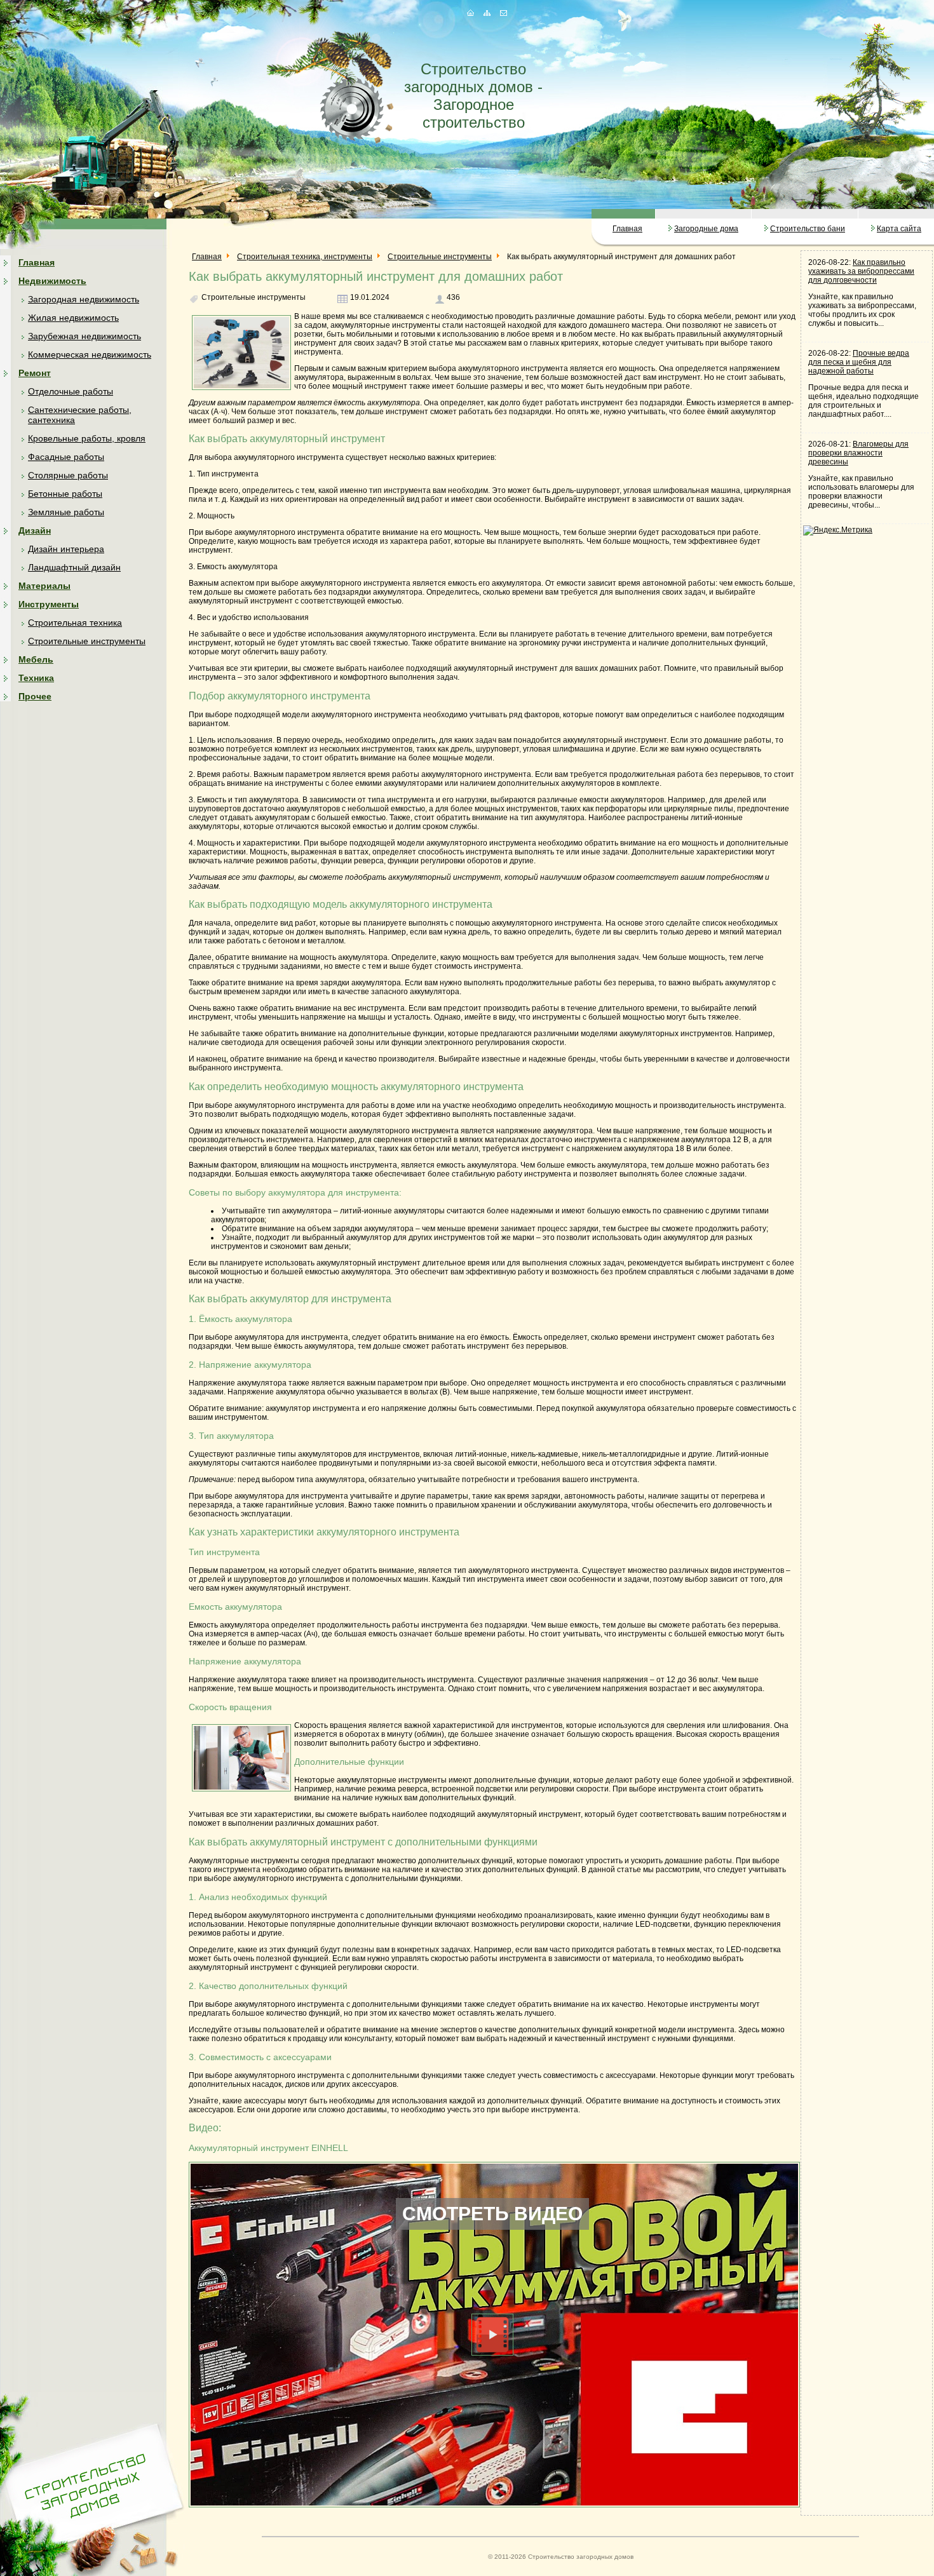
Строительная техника (75, 623)
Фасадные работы (66, 457)
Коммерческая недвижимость (90, 354)
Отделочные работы (71, 391)
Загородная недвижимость (84, 299)
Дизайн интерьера (66, 549)
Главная (627, 229)
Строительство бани (808, 229)
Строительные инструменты (87, 641)
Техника (36, 678)
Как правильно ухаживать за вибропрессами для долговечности (861, 271)
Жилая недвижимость (73, 318)
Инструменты (49, 604)
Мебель (36, 659)
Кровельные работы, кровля (87, 438)
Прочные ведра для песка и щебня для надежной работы (859, 362)
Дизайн (35, 530)
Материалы (44, 586)
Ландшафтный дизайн (74, 567)
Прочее (35, 696)
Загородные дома (706, 229)
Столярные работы (68, 475)
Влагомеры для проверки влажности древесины (858, 453)
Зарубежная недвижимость (85, 336)
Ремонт (35, 373)
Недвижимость (52, 281)
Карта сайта (899, 229)
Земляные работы (66, 512)
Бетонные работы (65, 494)
